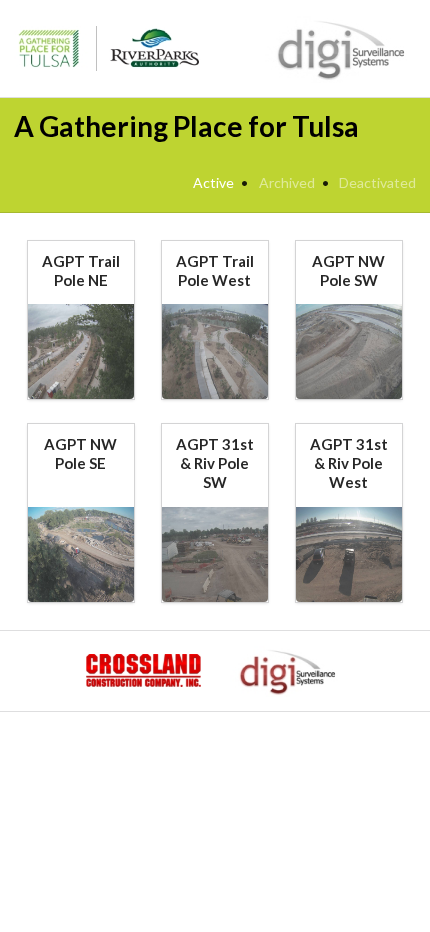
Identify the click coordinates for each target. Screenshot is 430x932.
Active (213, 182)
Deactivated (377, 182)
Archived (287, 182)
